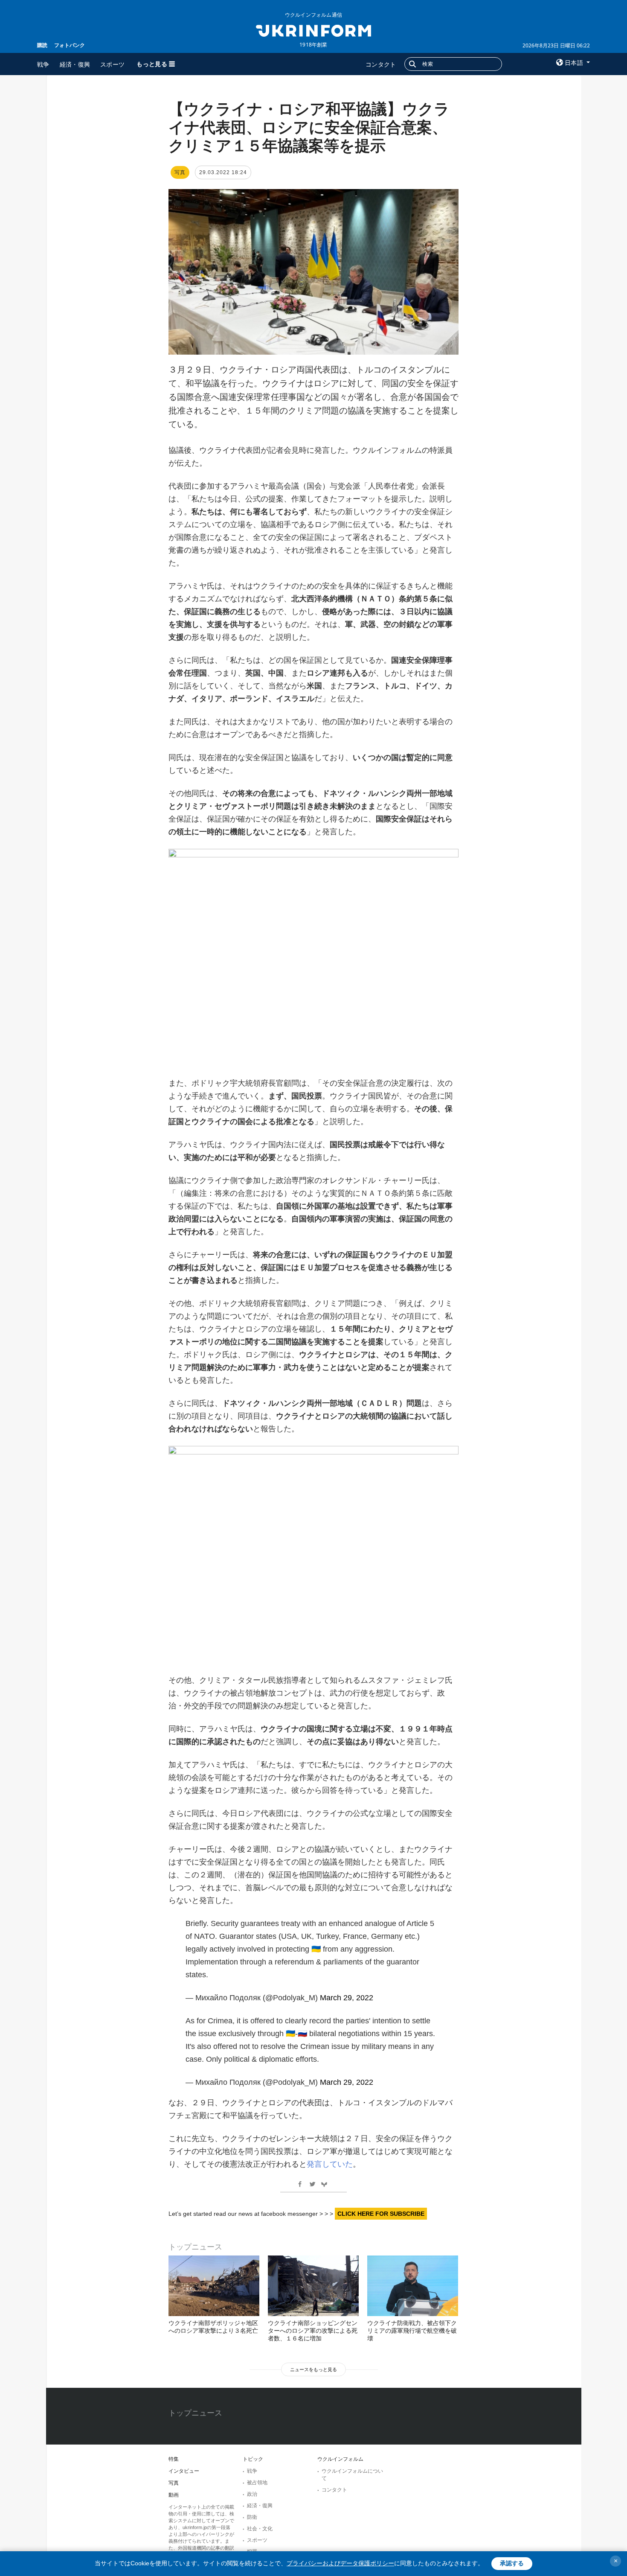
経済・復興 (75, 64)
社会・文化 (260, 2529)
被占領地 (257, 2483)
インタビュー (184, 2471)
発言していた (330, 2164)
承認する (512, 2563)
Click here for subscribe (381, 2214)
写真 (174, 2483)
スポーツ (112, 64)
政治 (252, 2494)
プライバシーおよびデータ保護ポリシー (340, 2563)
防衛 (252, 2517)
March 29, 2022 (347, 1998)
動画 (174, 2495)
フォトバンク (70, 45)
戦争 (43, 64)
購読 (42, 45)
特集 (174, 2459)
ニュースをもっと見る (313, 2369)
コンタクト (381, 64)
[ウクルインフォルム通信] (313, 30)
